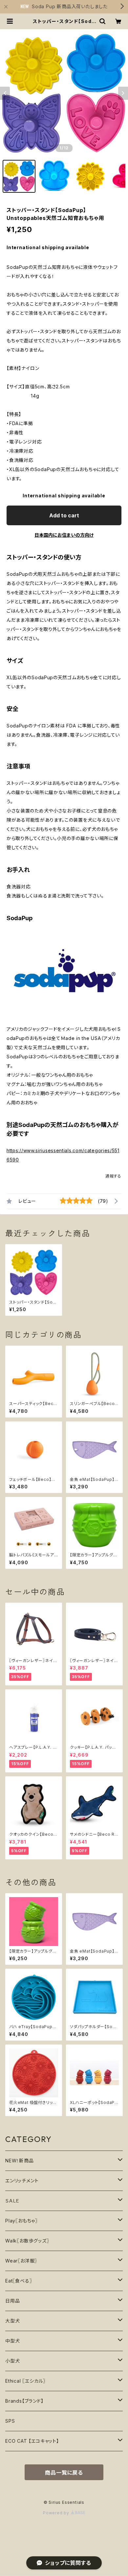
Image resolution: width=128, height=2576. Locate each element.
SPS (10, 2421)
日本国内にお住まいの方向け (64, 535)
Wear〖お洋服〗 (21, 2261)
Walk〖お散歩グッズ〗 (27, 2241)
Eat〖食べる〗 (19, 2281)
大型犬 (12, 2321)
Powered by (57, 2513)
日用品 (12, 2301)
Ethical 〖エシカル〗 (25, 2381)
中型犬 (12, 2341)
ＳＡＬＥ (12, 2201)
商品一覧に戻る (64, 2473)
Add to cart (64, 515)
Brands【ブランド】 (24, 2401)
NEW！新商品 (20, 2161)
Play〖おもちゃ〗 (21, 2221)
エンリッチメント (22, 2181)
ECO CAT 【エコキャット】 (32, 2441)
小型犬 (12, 2361)
